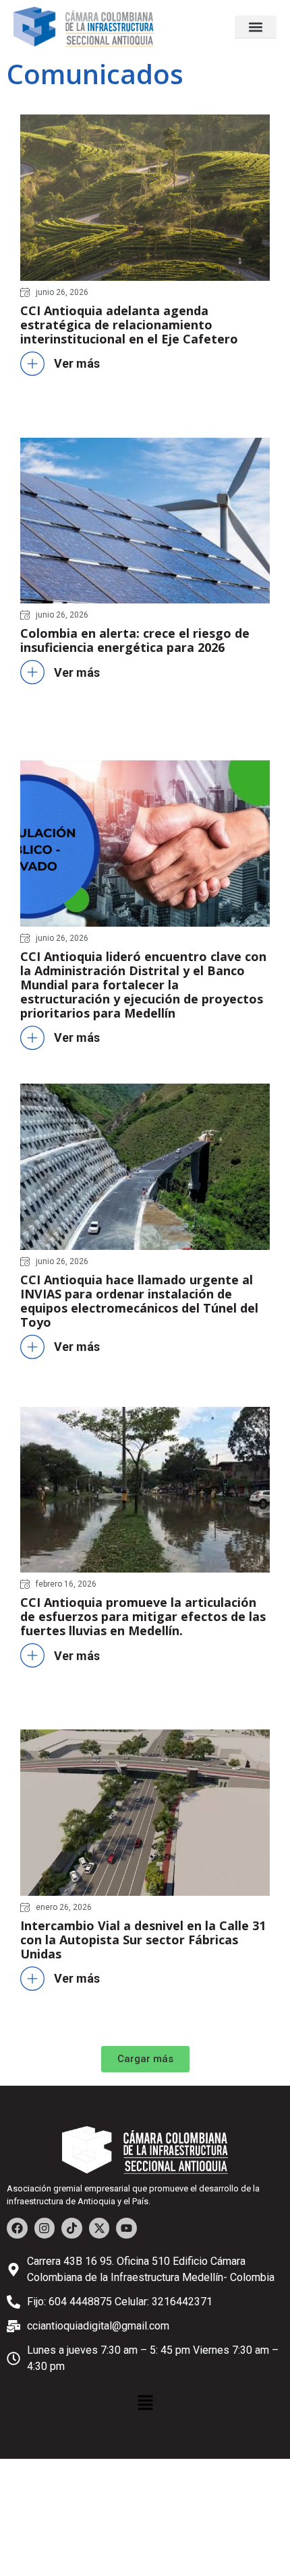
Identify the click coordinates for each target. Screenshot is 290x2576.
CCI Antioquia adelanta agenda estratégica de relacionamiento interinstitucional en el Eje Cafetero (129, 325)
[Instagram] (45, 2228)
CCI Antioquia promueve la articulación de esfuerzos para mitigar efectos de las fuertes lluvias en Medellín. (143, 1616)
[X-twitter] (99, 2228)
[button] (256, 27)
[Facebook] (17, 2228)
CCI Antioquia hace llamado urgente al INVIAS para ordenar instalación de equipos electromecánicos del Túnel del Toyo (139, 1301)
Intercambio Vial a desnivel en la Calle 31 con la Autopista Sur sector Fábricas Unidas (143, 1940)
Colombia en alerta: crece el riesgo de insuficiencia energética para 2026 (135, 640)
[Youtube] (126, 2228)
